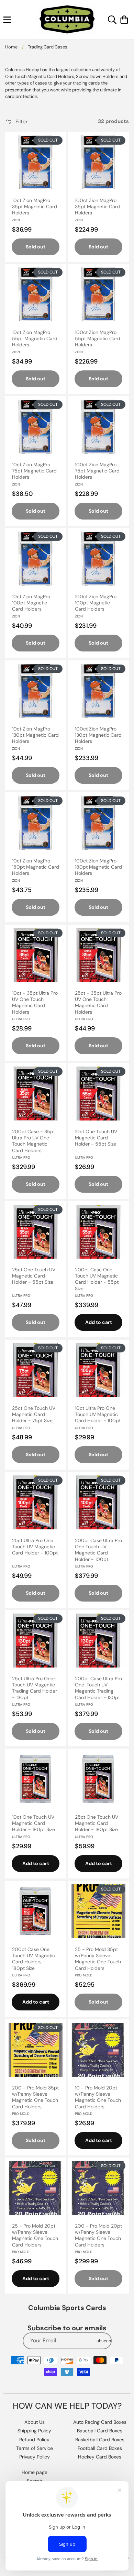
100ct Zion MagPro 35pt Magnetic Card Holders (97, 207)
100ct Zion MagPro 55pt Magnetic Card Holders (98, 338)
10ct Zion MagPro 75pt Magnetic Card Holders (34, 471)
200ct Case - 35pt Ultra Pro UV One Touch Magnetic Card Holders (33, 1141)
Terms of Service (35, 2448)
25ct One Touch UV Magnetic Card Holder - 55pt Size (34, 1276)
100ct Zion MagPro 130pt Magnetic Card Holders (98, 735)
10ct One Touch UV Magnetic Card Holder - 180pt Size (33, 1823)
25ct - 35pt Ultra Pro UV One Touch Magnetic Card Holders (98, 1002)
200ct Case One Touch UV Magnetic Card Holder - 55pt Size (97, 1279)
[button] (7, 20)
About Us (35, 2422)
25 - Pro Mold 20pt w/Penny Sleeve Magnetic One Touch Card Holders (35, 2235)
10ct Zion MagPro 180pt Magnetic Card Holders (36, 867)
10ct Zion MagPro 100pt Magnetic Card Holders (31, 603)
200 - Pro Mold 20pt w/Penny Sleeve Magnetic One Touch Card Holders (98, 2235)
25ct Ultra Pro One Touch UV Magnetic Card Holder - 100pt (35, 1547)
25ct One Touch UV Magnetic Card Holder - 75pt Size (34, 1414)
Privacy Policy (35, 2457)
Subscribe (103, 2341)
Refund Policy (34, 2440)
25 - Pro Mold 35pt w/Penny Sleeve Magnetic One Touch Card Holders (98, 1959)
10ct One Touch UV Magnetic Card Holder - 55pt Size (96, 1138)
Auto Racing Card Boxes (100, 2422)
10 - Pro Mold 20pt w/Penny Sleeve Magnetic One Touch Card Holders (98, 2097)
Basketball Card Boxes (100, 2440)
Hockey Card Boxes (100, 2457)
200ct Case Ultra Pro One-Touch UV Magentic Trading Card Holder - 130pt (98, 1688)
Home (11, 47)
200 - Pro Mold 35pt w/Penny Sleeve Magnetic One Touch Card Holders (35, 2097)
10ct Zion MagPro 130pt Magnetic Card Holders (35, 735)
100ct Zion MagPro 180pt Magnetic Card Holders (98, 867)
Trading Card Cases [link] (48, 47)
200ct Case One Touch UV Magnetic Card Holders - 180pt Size (33, 1959)
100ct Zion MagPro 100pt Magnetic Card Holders (96, 603)
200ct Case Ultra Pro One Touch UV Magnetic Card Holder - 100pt (98, 1550)
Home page (35, 2472)
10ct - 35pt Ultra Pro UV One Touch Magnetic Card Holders (35, 1002)
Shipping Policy (34, 2431)
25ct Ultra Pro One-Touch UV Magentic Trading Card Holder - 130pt (35, 1688)
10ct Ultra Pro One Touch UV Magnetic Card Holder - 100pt (98, 1414)
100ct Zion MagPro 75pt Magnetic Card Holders (97, 471)
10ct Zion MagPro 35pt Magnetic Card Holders (35, 207)
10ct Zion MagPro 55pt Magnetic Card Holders (35, 338)
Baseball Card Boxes (100, 2431)
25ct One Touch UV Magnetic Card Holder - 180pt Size (97, 1823)
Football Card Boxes (100, 2448)
